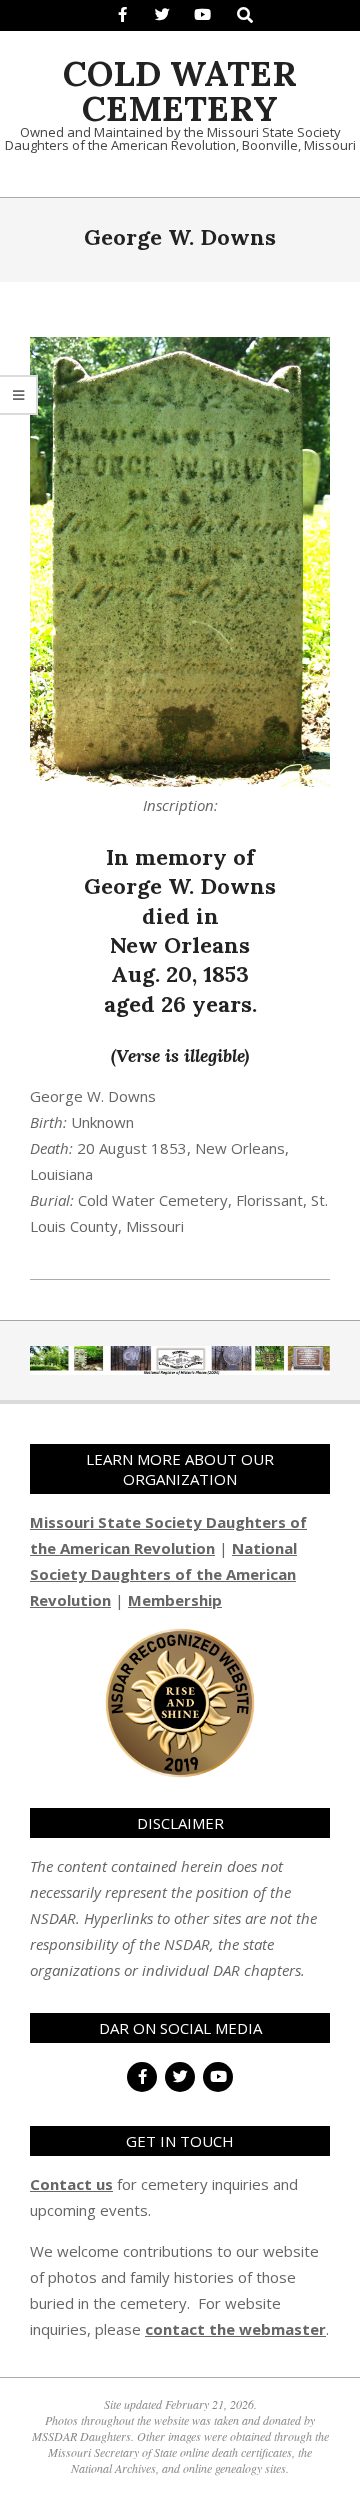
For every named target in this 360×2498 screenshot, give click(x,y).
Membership (175, 1600)
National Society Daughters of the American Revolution (163, 1574)
